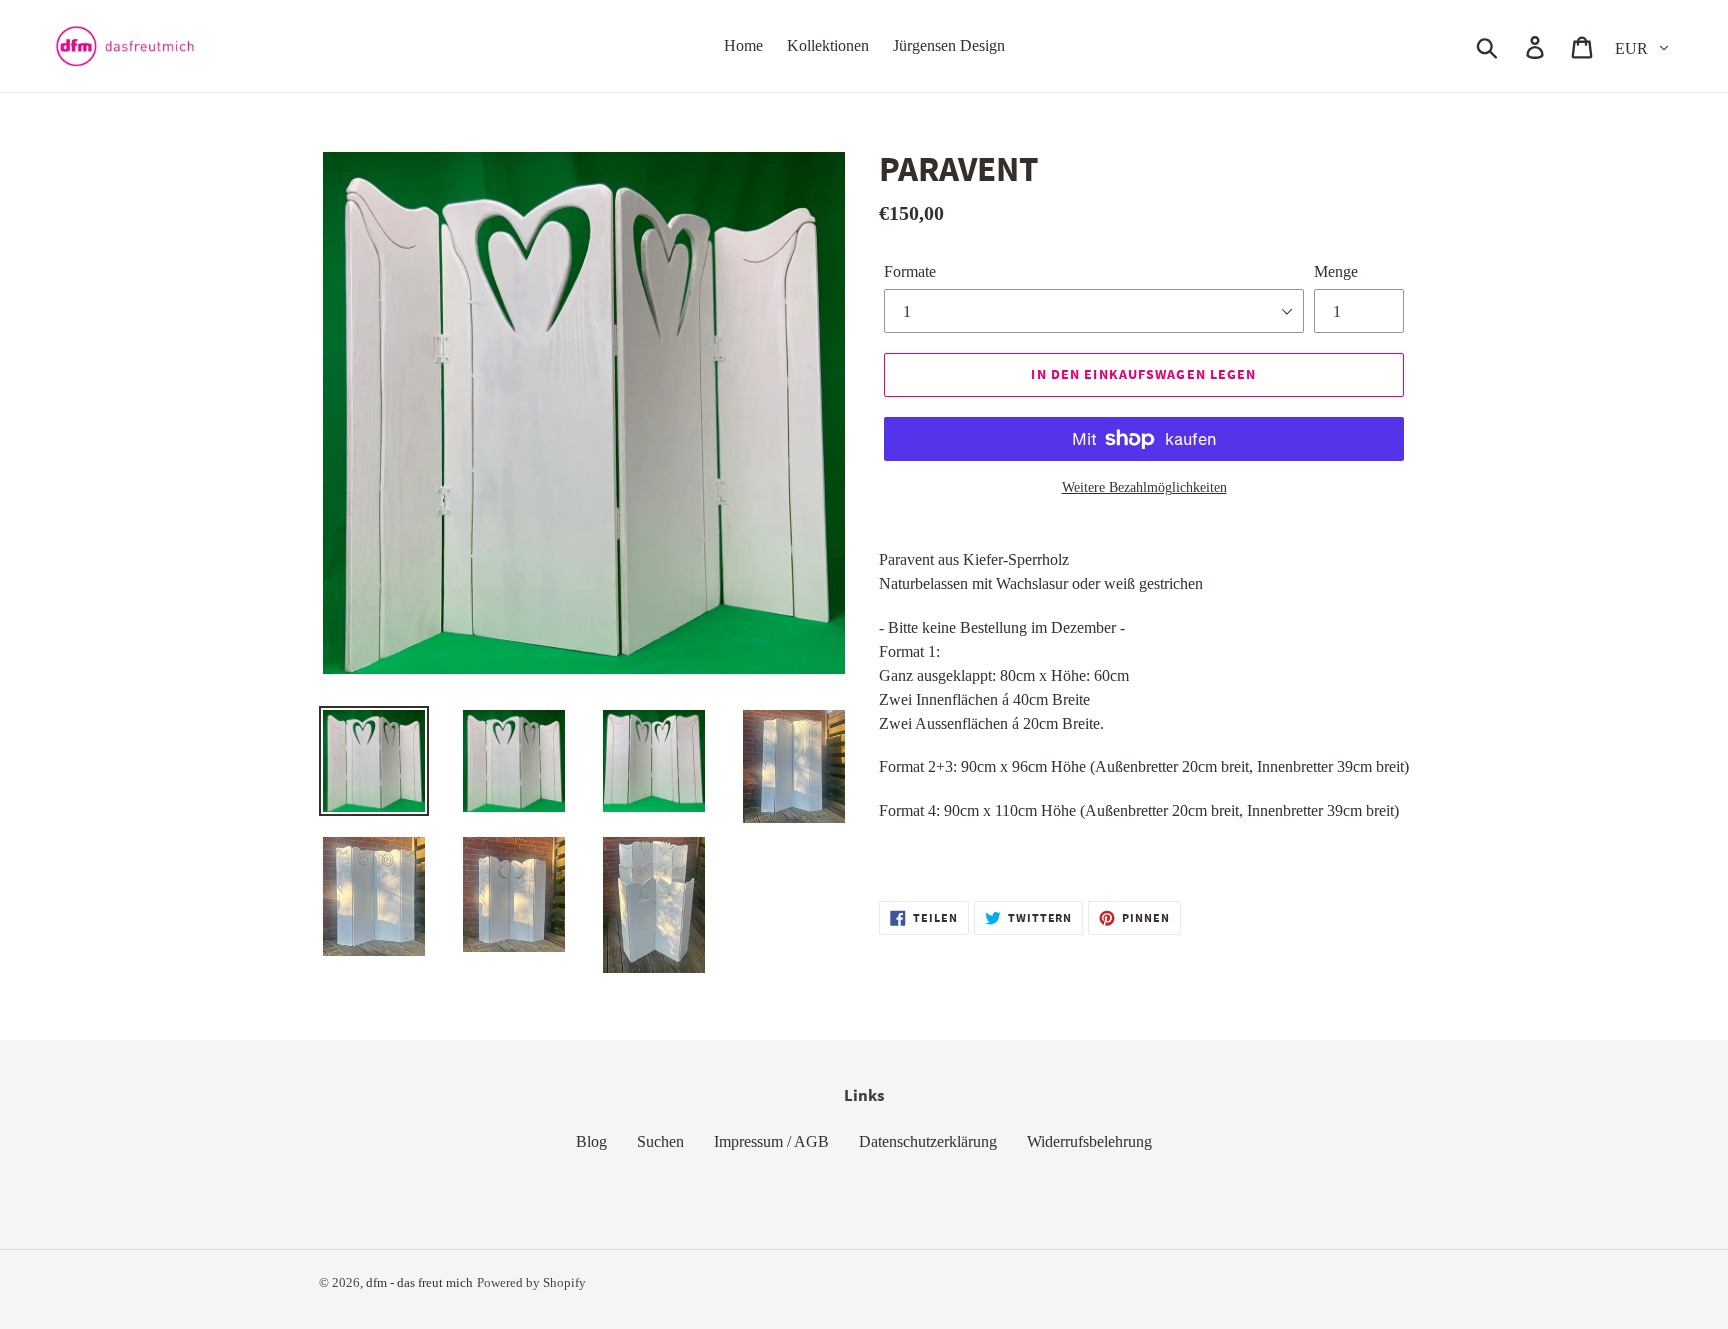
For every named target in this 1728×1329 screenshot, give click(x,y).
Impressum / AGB (771, 1141)
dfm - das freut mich (419, 1282)
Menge (1336, 271)
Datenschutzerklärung (928, 1141)
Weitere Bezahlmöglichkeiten (1144, 487)
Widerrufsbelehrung (1089, 1141)
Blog (591, 1141)
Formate (910, 271)
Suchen (660, 1141)
